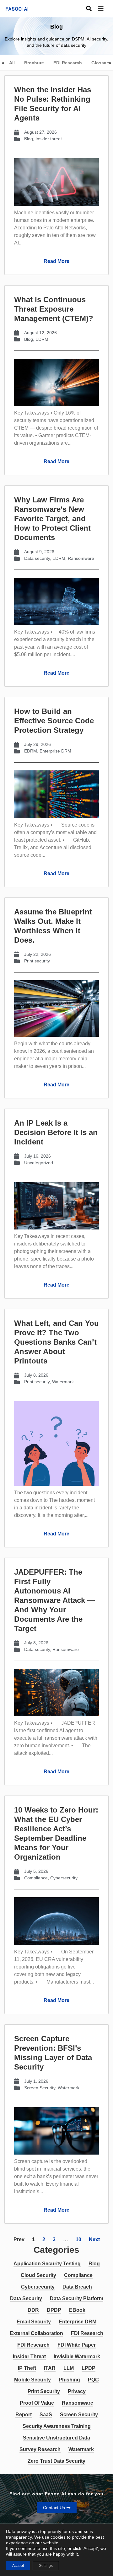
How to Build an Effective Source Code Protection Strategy (54, 721)
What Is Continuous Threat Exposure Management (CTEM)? (54, 309)
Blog (29, 139)
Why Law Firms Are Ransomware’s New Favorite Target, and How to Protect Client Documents (52, 519)
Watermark (63, 1382)
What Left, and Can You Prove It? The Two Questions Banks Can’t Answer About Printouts (56, 1342)
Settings (46, 2566)
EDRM (42, 339)
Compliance (36, 1878)
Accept (18, 2566)
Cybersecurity (64, 1878)
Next (94, 2239)
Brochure (34, 63)
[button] (105, 9)
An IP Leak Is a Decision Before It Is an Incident (56, 1132)
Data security (37, 558)
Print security (37, 961)
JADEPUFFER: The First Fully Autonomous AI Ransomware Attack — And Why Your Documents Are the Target (54, 1600)
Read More (56, 261)
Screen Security (40, 2088)
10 (78, 2239)
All (12, 63)
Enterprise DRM (55, 751)
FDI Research (68, 63)
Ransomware (81, 558)
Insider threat (49, 139)
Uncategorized (39, 1163)
